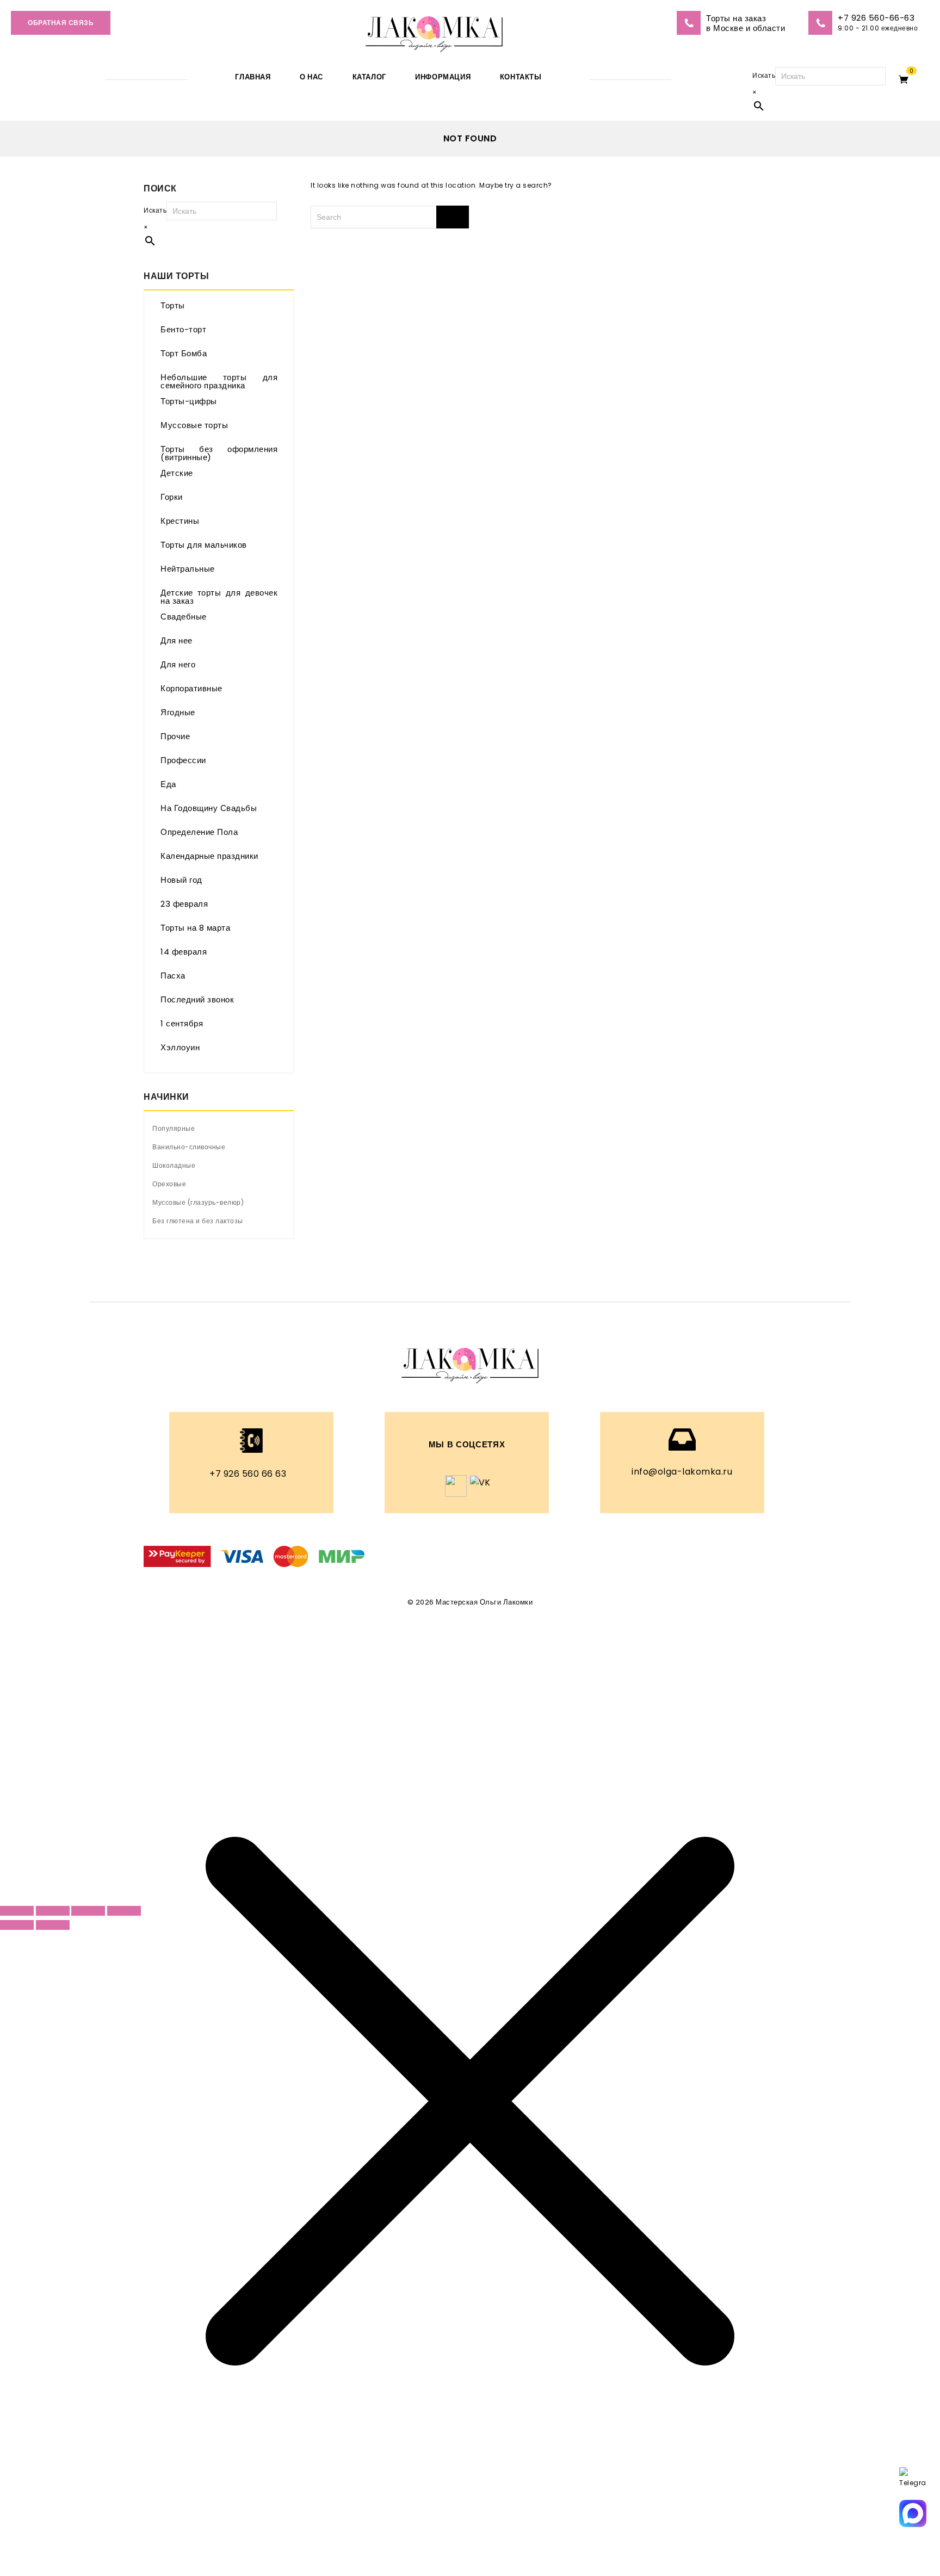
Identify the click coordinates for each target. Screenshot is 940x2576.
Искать (764, 75)
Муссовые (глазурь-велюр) (198, 1202)
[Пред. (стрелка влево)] (17, 1925)
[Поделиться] (88, 1911)
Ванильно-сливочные (189, 1147)
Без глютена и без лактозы (198, 1221)
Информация (443, 77)
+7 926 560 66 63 (248, 1474)
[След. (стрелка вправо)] (53, 1925)
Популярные (174, 1128)
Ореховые (169, 1184)
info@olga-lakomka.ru (682, 1472)
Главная (253, 77)
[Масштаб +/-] (17, 1911)
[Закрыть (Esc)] (124, 1911)
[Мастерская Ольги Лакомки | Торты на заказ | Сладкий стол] (434, 31)
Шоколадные (174, 1165)
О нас (311, 77)
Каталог (369, 77)
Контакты (521, 77)
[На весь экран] (53, 1911)
